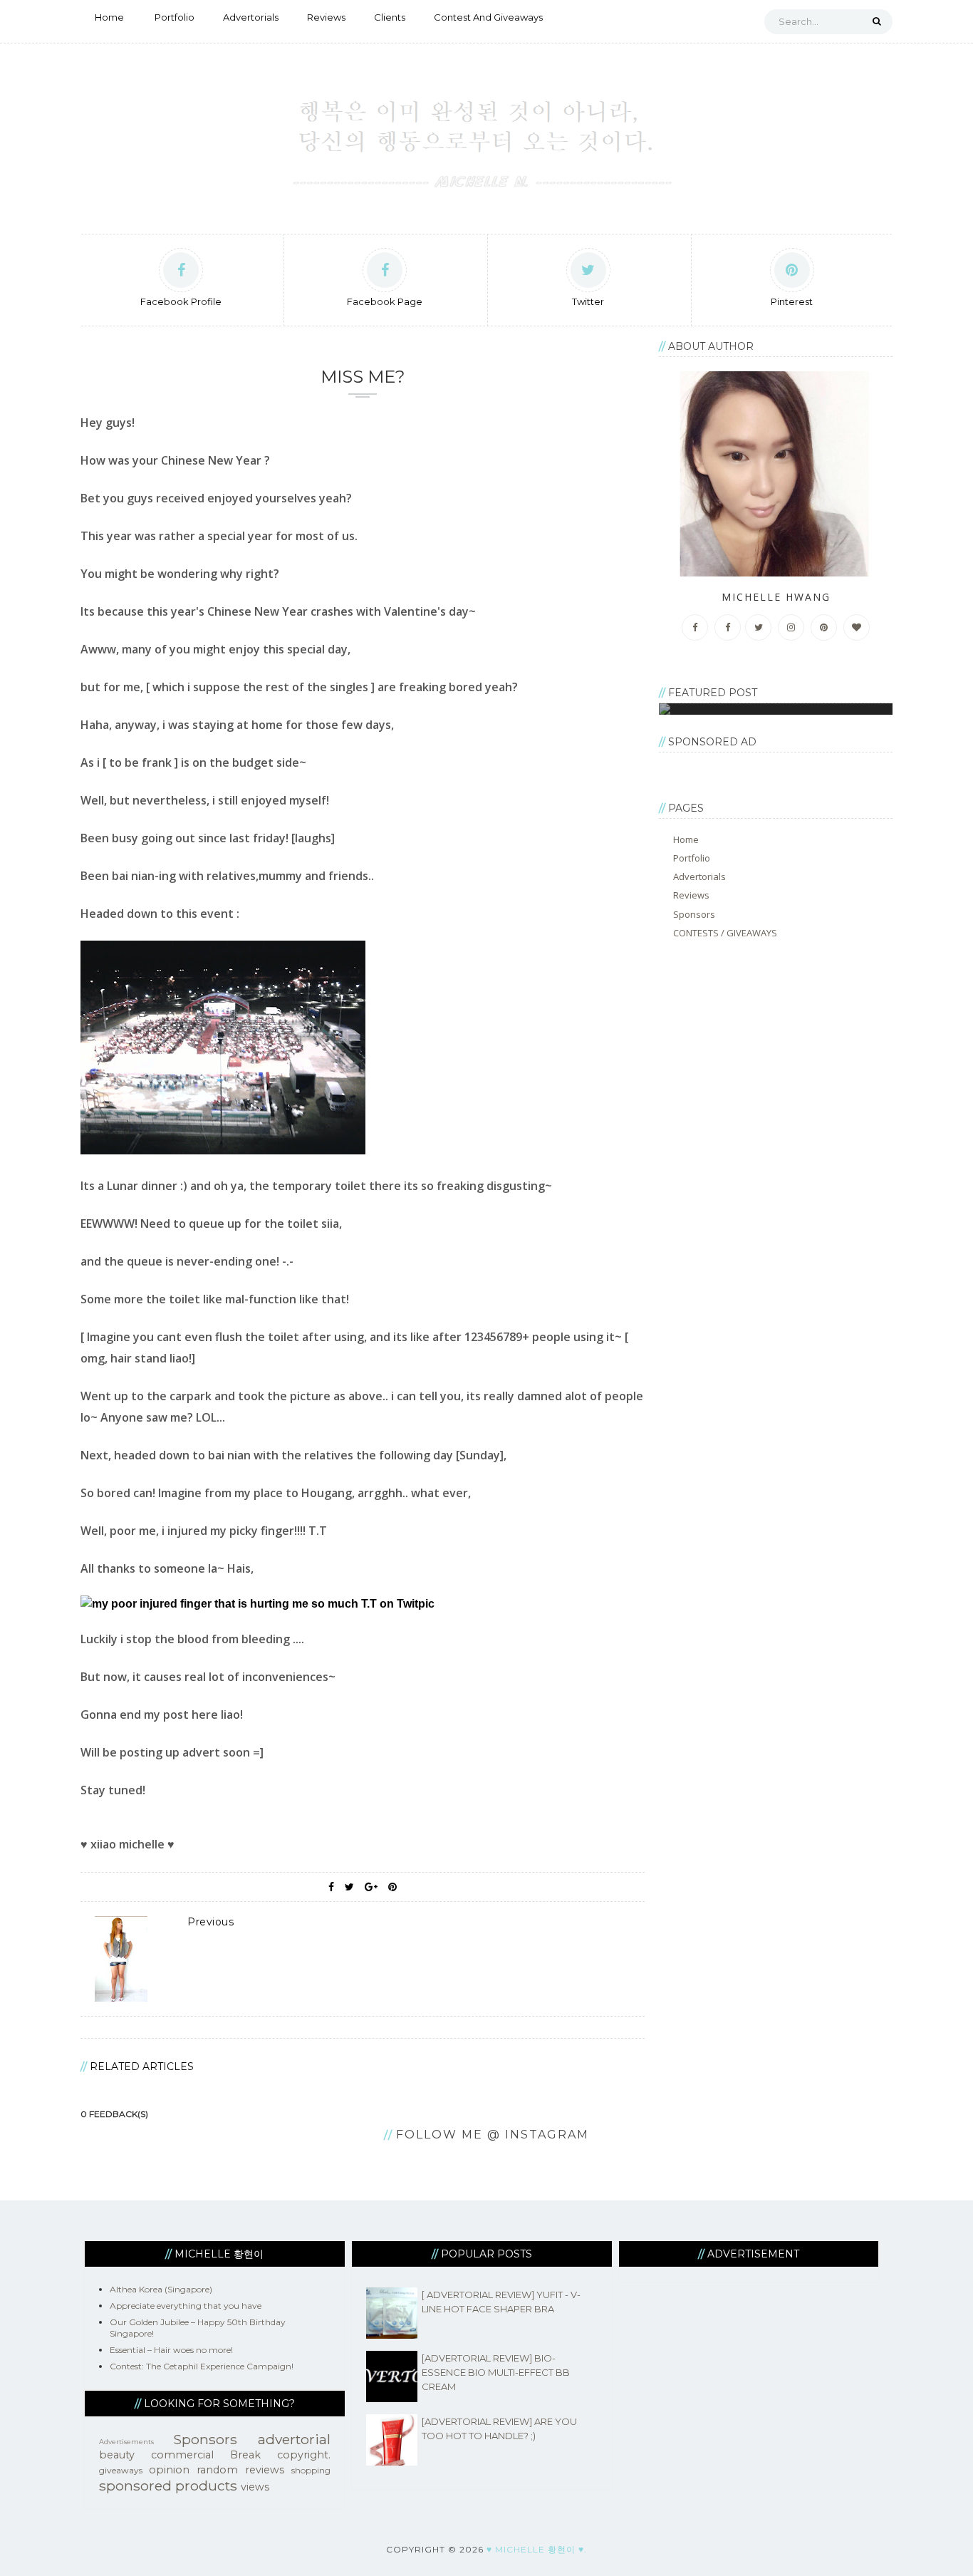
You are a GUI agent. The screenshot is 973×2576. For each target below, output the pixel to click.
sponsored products (168, 2486)
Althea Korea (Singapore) (161, 2289)
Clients (390, 17)
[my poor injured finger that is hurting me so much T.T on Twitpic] (257, 1604)
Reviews (326, 17)
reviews (265, 2470)
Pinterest (792, 301)
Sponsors (694, 914)
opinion (169, 2470)
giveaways (121, 2470)
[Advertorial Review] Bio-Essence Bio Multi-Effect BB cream (496, 2372)
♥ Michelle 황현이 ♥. (537, 2549)
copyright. (304, 2455)
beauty (117, 2455)
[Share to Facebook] (331, 1887)
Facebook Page (385, 301)
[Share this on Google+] (371, 1887)
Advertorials (251, 17)
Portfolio (175, 17)
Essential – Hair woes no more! (171, 2350)
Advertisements (126, 2442)
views (255, 2487)
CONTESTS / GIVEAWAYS (725, 933)
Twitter (588, 301)
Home (109, 17)
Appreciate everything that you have (186, 2306)
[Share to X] (349, 1887)
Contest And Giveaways (488, 17)
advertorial (294, 2439)
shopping (311, 2470)
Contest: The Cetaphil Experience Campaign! (202, 2366)
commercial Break (206, 2455)
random (217, 2470)
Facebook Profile (181, 301)
